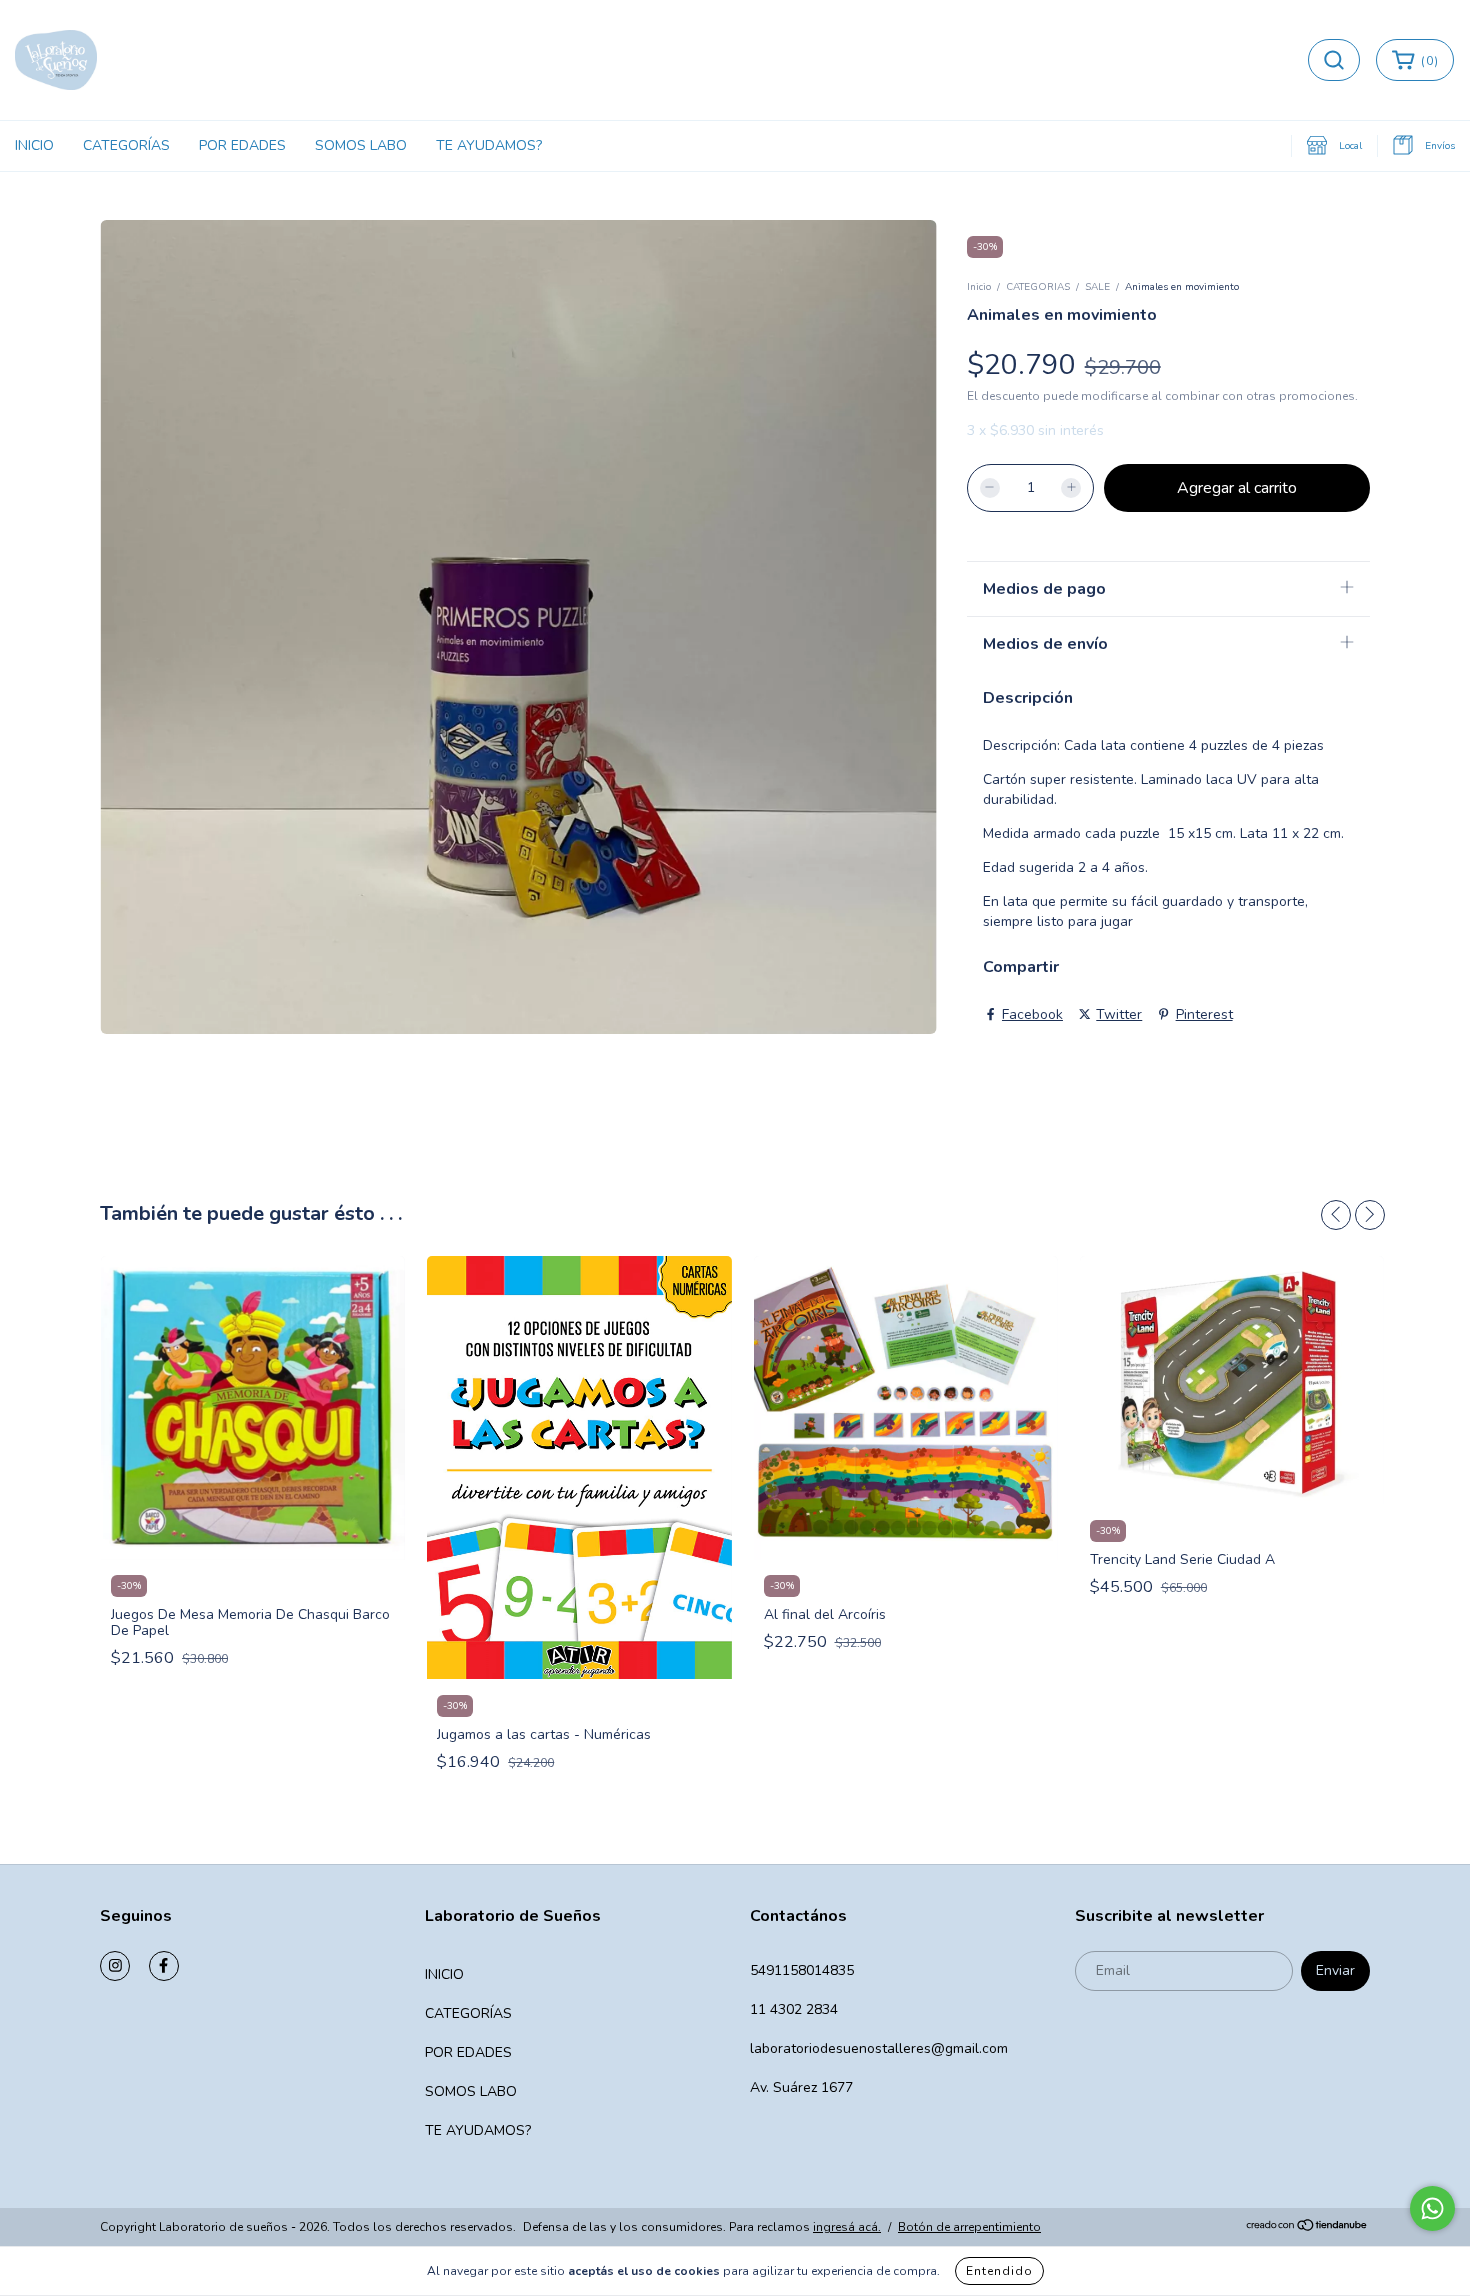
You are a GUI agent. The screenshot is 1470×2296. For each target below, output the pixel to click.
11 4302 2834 (794, 2009)
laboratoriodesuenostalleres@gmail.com (879, 2048)
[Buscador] (1334, 60)
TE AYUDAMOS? (489, 145)
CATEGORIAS (1038, 287)
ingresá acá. (847, 2227)
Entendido (999, 2271)
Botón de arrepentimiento (969, 2227)
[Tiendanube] (1307, 2228)
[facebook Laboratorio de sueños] (164, 1966)
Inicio (979, 287)
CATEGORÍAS (126, 145)
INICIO (34, 145)
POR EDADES (242, 145)
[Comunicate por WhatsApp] (1432, 2208)
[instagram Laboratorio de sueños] (115, 1966)
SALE (1097, 287)
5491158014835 (802, 1970)
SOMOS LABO (361, 145)
